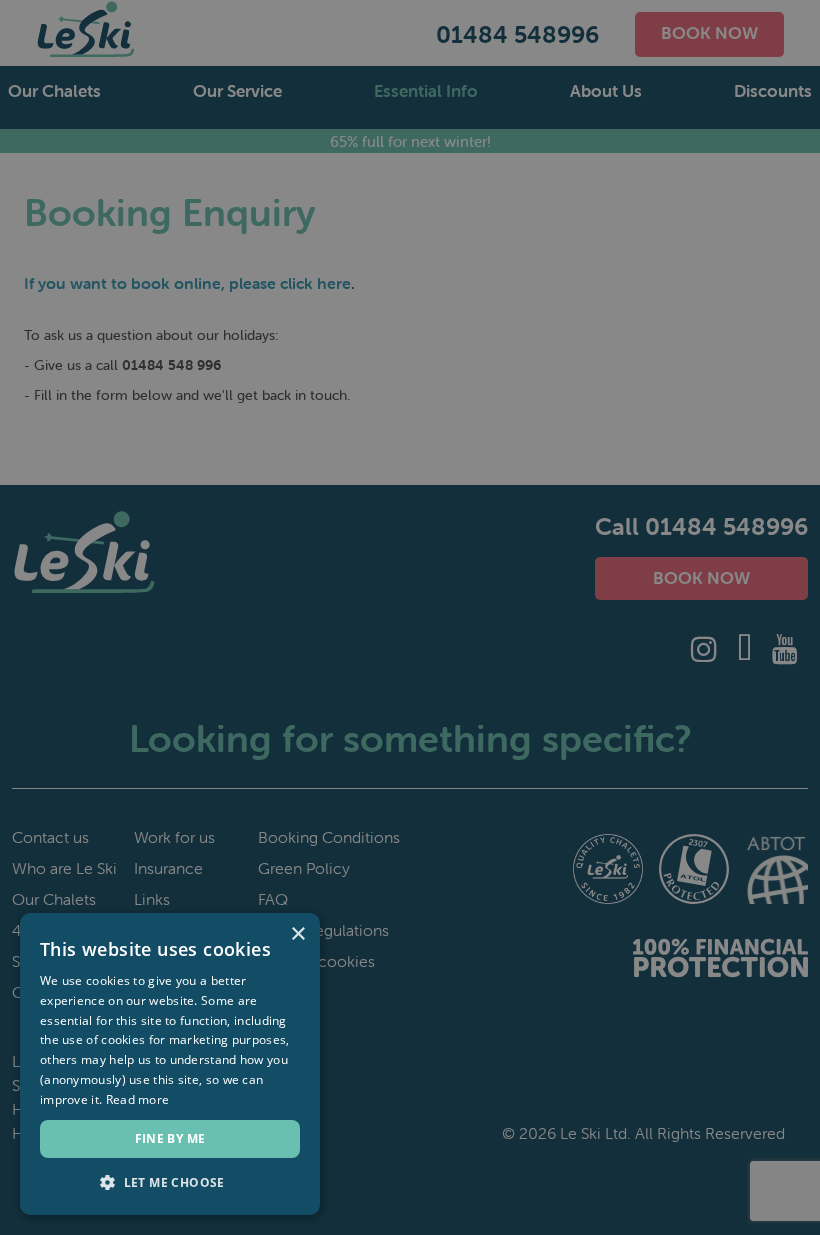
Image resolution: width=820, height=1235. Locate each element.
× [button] (297, 934)
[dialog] (410, 617)
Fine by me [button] (170, 1138)
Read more (138, 1099)
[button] (170, 1183)
